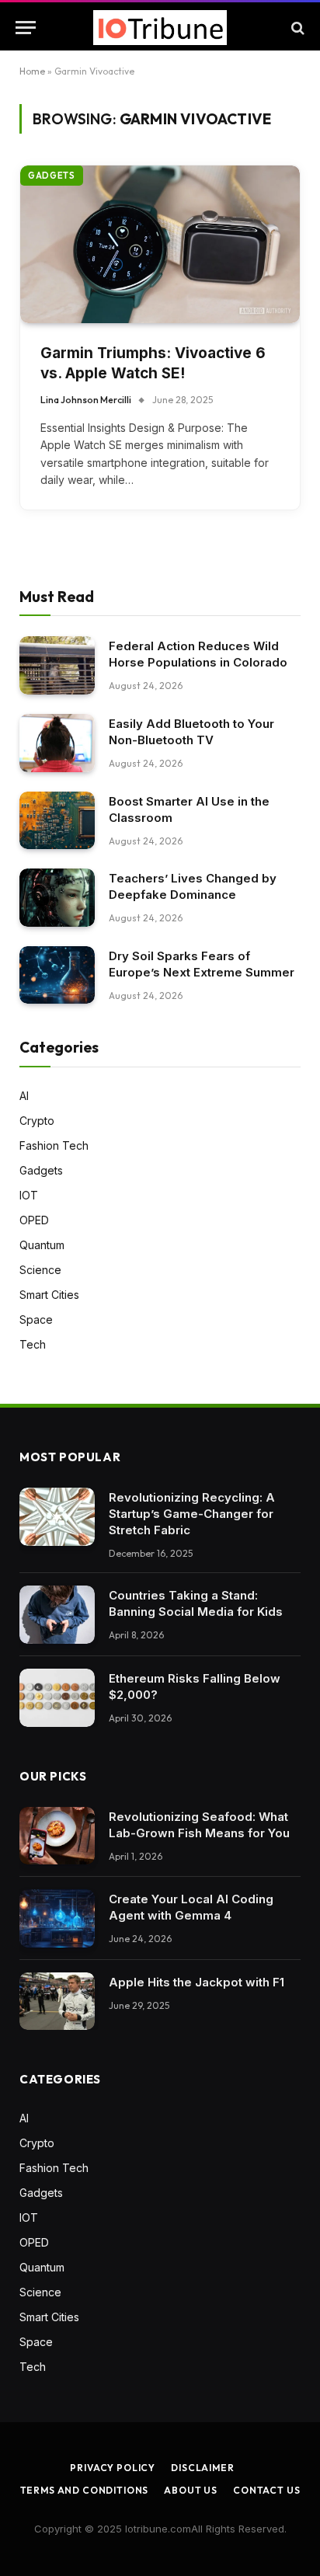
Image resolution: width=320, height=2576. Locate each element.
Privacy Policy (113, 2468)
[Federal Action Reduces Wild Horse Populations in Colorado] (57, 665)
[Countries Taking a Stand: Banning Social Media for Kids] (57, 1615)
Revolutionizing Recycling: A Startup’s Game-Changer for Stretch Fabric (192, 1514)
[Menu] (26, 28)
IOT (29, 1195)
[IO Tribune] (160, 28)
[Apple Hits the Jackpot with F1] (57, 2002)
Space (36, 1319)
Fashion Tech (54, 1145)
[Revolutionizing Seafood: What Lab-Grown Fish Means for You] (57, 1836)
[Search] (296, 28)
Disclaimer (202, 2468)
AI (24, 1096)
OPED (34, 1220)
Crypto (37, 1121)
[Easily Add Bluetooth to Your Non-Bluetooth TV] (57, 743)
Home (32, 71)
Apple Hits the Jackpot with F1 (197, 1982)
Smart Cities (49, 1295)
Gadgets (52, 176)
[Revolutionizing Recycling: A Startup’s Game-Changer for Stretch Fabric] (57, 1517)
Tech (33, 1344)
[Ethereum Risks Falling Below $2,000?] (57, 1698)
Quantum (42, 1245)
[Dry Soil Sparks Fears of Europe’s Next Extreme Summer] (57, 975)
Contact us (266, 2490)
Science (40, 1270)
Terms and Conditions (85, 2490)
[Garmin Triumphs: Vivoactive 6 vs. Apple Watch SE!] (160, 244)
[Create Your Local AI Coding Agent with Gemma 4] (57, 1918)
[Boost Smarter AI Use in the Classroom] (57, 821)
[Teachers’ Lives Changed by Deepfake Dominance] (57, 898)
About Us (191, 2490)
